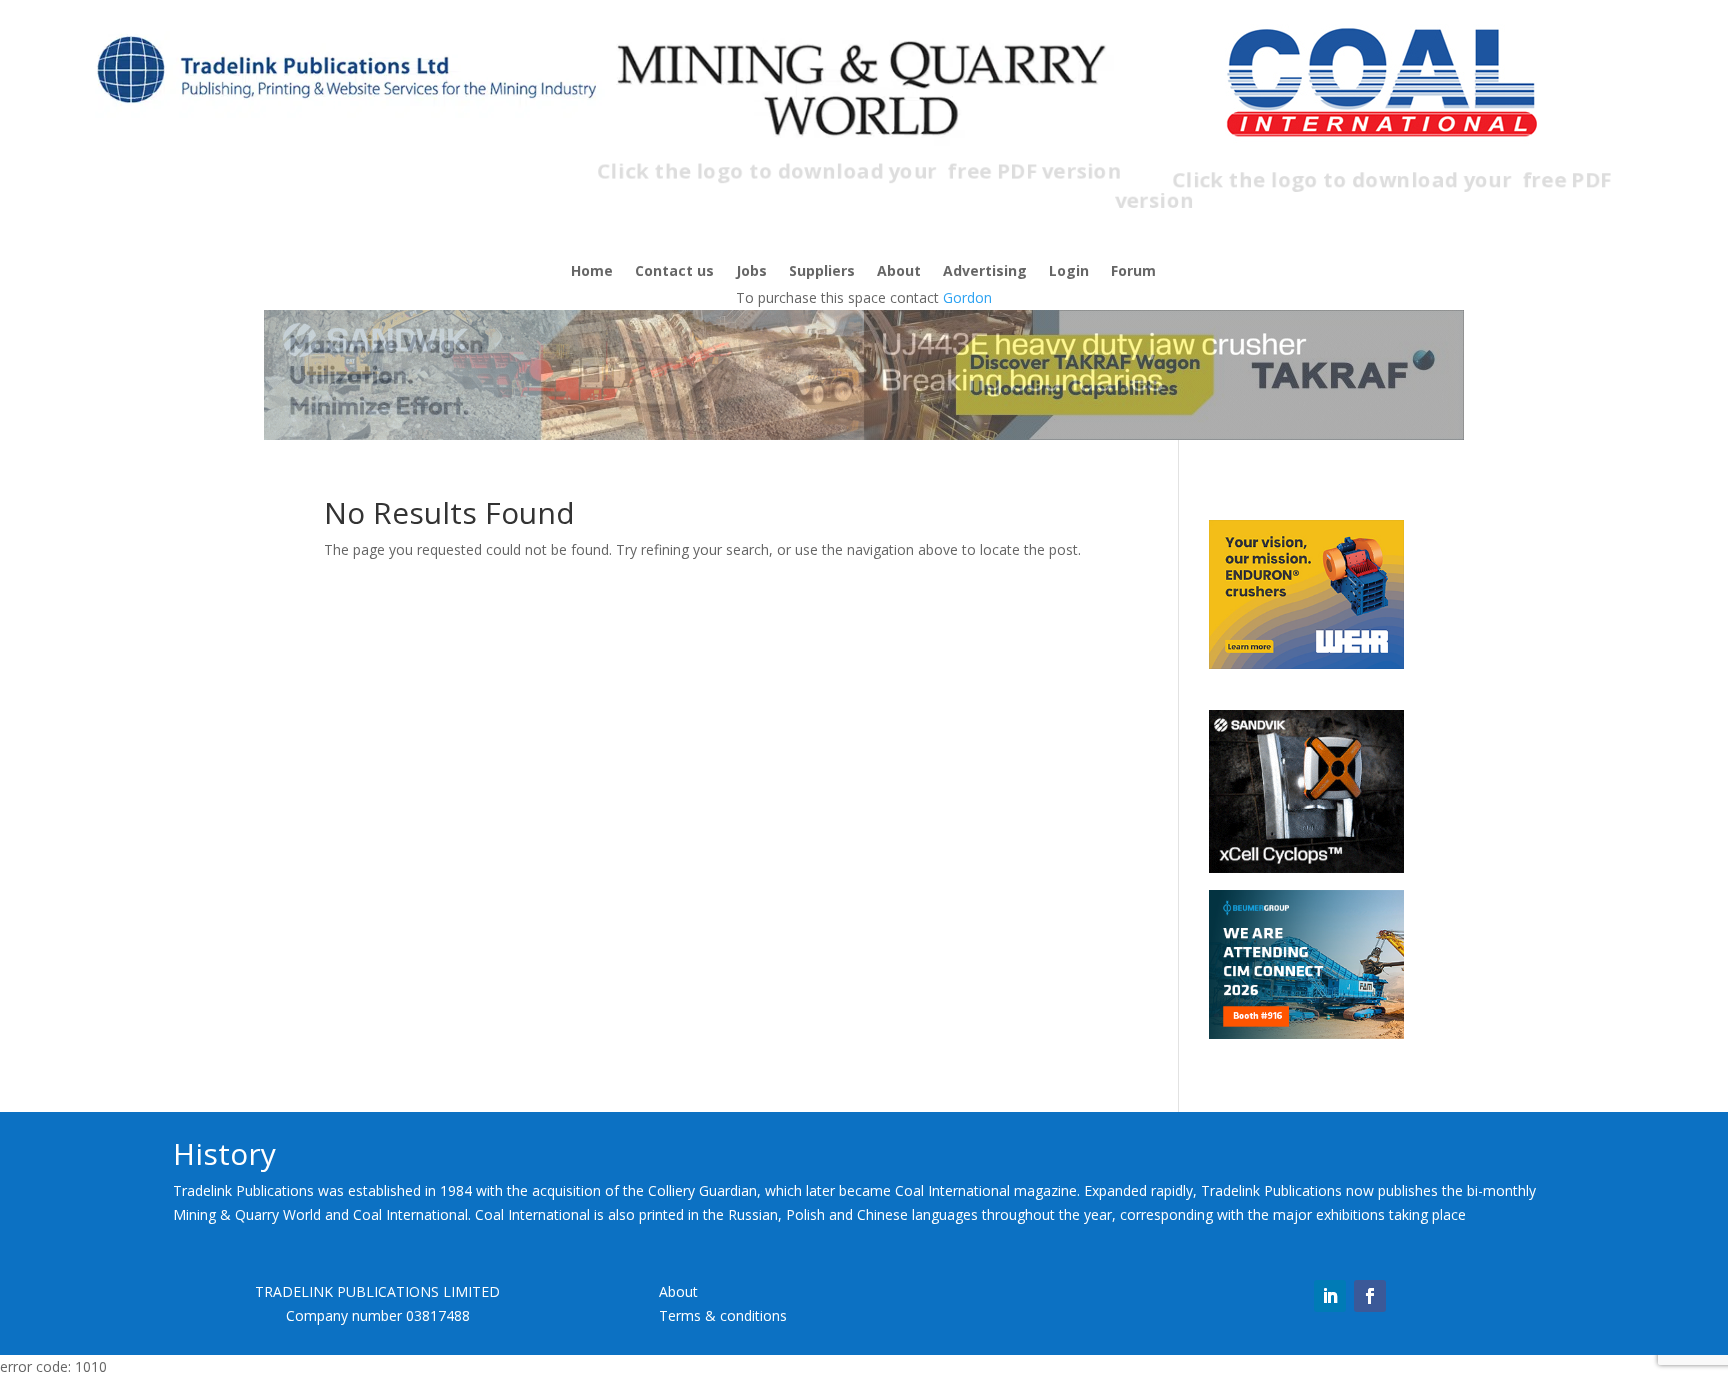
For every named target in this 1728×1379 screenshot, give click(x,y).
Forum (1133, 272)
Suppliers (822, 272)
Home (592, 272)
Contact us (674, 272)
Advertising (985, 272)
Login (1069, 272)
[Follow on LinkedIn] (1330, 1296)
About (899, 272)
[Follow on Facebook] (1370, 1296)
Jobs (751, 272)
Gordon (967, 297)
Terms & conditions (723, 1315)
